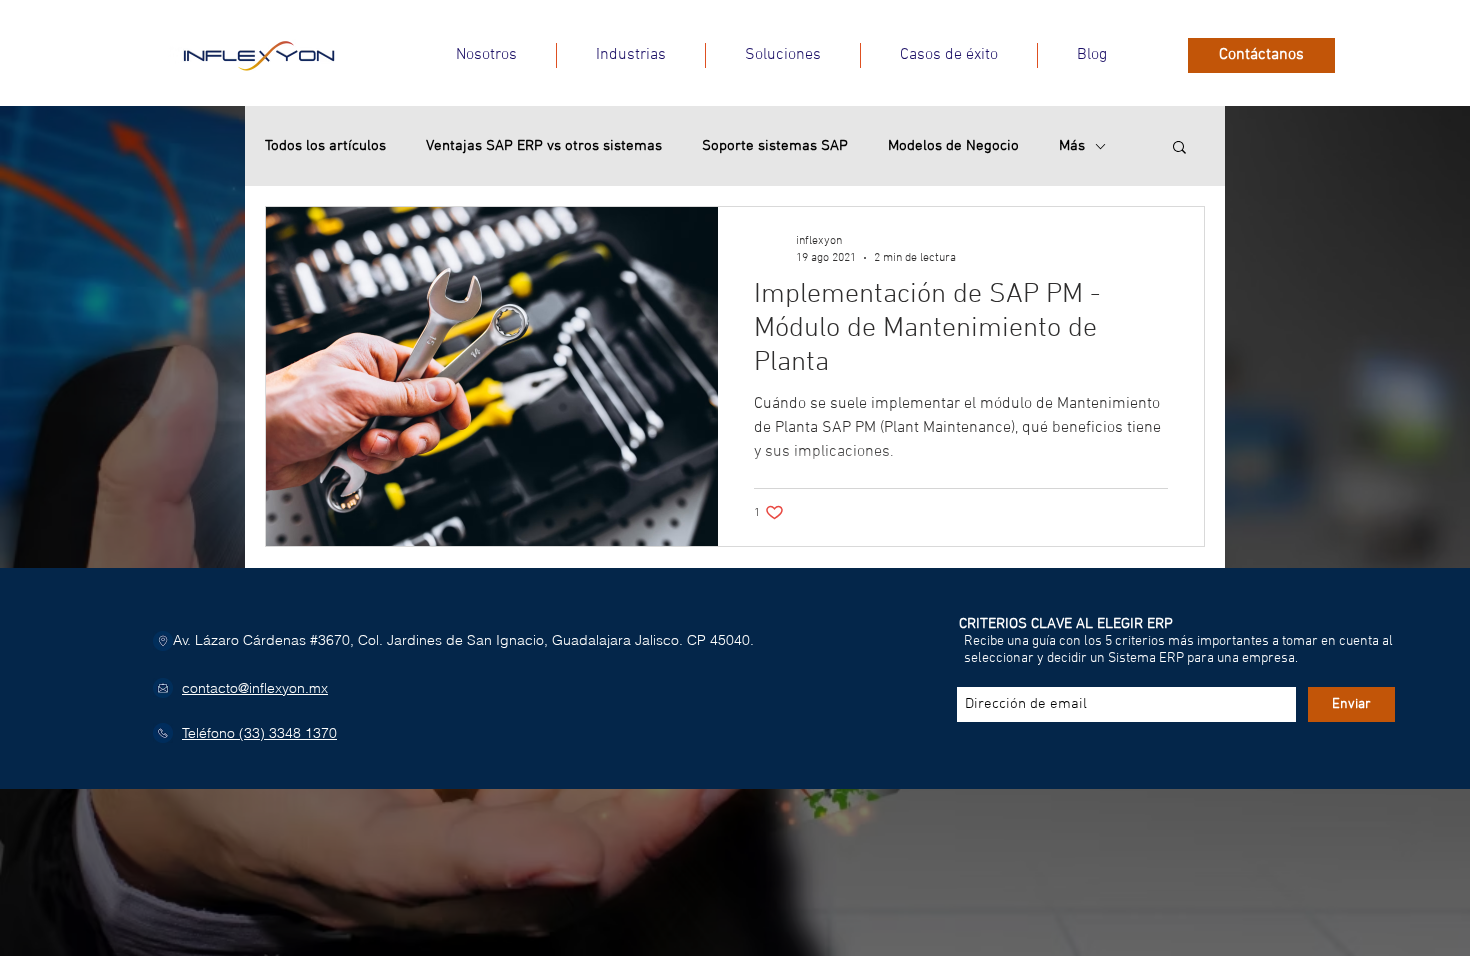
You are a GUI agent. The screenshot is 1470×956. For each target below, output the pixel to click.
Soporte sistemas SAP (775, 146)
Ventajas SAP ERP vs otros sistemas (544, 146)
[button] (631, 55)
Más (1072, 146)
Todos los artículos (325, 146)
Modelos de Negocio (953, 146)
